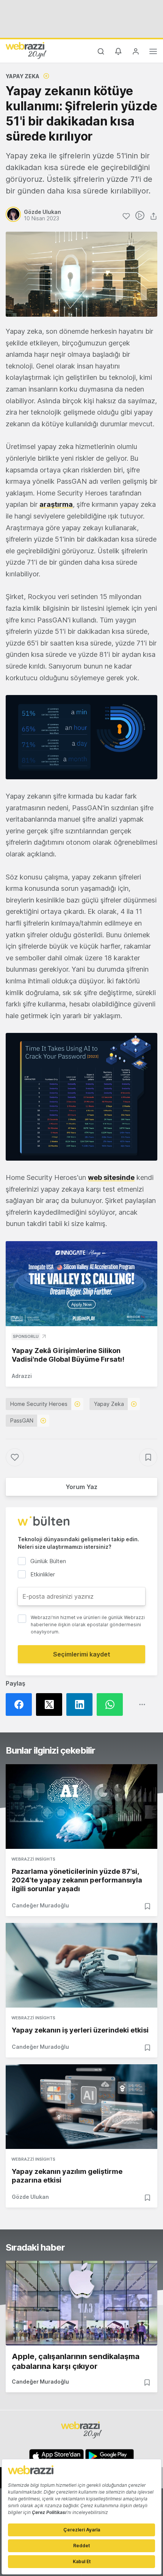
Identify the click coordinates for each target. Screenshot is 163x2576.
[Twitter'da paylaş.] (51, 1704)
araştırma (56, 504)
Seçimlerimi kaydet (82, 1654)
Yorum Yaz (81, 1487)
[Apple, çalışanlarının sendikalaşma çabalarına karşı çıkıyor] (81, 2303)
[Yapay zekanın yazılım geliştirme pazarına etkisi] (81, 2107)
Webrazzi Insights (33, 1859)
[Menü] (153, 53)
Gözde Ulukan (30, 2197)
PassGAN (22, 1420)
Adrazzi (22, 1376)
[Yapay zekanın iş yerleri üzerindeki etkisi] (81, 1965)
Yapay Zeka (23, 76)
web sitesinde (111, 1177)
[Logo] (26, 50)
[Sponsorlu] (81, 1284)
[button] (81, 737)
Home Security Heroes (39, 1404)
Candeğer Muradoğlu (40, 1905)
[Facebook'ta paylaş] (21, 1704)
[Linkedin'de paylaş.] (81, 1704)
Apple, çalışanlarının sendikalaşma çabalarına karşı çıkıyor (76, 2361)
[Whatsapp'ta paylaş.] (112, 1704)
